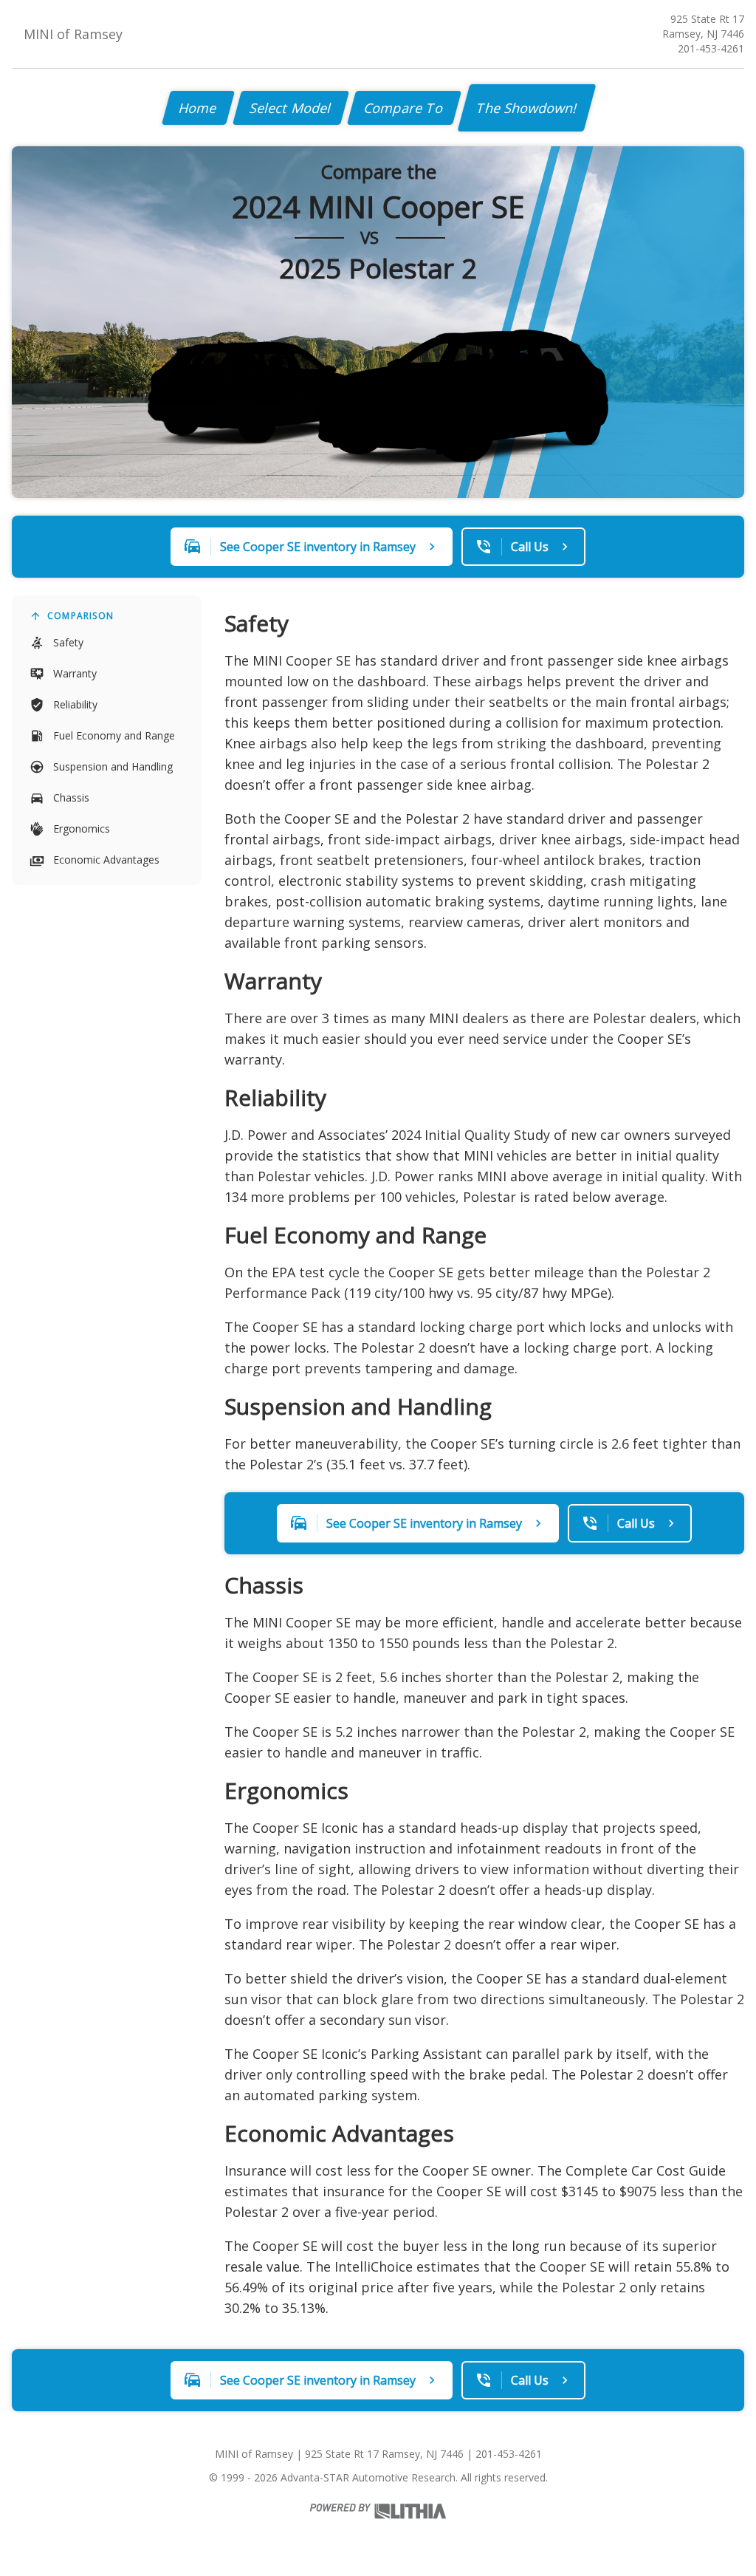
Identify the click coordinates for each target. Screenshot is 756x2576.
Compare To (404, 108)
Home (198, 108)
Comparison (80, 616)
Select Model (291, 108)
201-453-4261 (711, 48)
